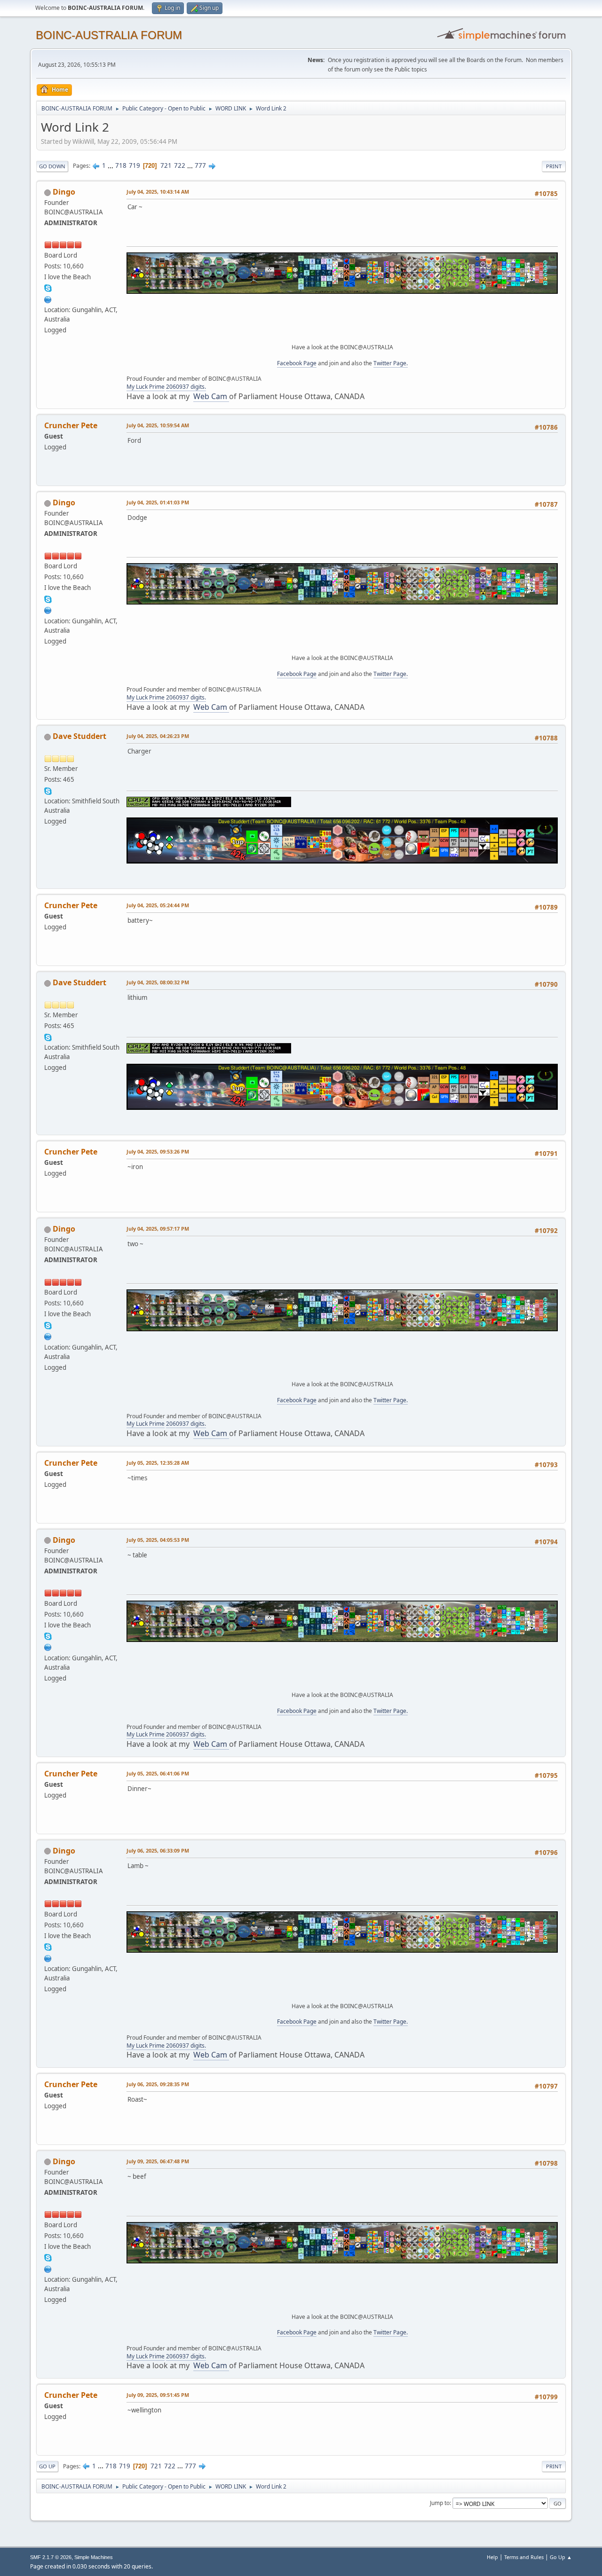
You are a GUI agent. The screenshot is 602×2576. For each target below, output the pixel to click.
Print (554, 166)
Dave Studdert (79, 736)
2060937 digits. (186, 387)
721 (166, 165)
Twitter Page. (391, 363)
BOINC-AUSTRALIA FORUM (109, 35)
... (111, 165)
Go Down (52, 166)
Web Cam (211, 396)
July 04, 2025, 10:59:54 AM (158, 425)
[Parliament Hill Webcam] (48, 298)
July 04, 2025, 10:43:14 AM (158, 192)
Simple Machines (94, 2557)
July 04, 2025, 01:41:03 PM (158, 502)
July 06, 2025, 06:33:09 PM (158, 1850)
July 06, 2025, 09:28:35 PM (158, 2084)
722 (180, 165)
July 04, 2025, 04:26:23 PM (158, 736)
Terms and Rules (524, 2557)
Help (492, 2557)
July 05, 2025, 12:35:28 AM (158, 1463)
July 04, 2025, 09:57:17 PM (158, 1229)
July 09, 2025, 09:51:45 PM (158, 2395)
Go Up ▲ (561, 2557)
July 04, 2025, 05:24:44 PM (158, 905)
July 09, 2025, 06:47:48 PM (158, 2161)
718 (121, 165)
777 (200, 165)
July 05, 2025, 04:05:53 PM (158, 1540)
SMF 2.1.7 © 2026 (51, 2557)
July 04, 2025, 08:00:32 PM (158, 982)
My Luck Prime (146, 387)
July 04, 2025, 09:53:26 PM (158, 1151)
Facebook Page (297, 363)
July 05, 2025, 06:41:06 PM (158, 1773)
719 (135, 165)
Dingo (64, 192)
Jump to (440, 2503)
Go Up (47, 2466)
